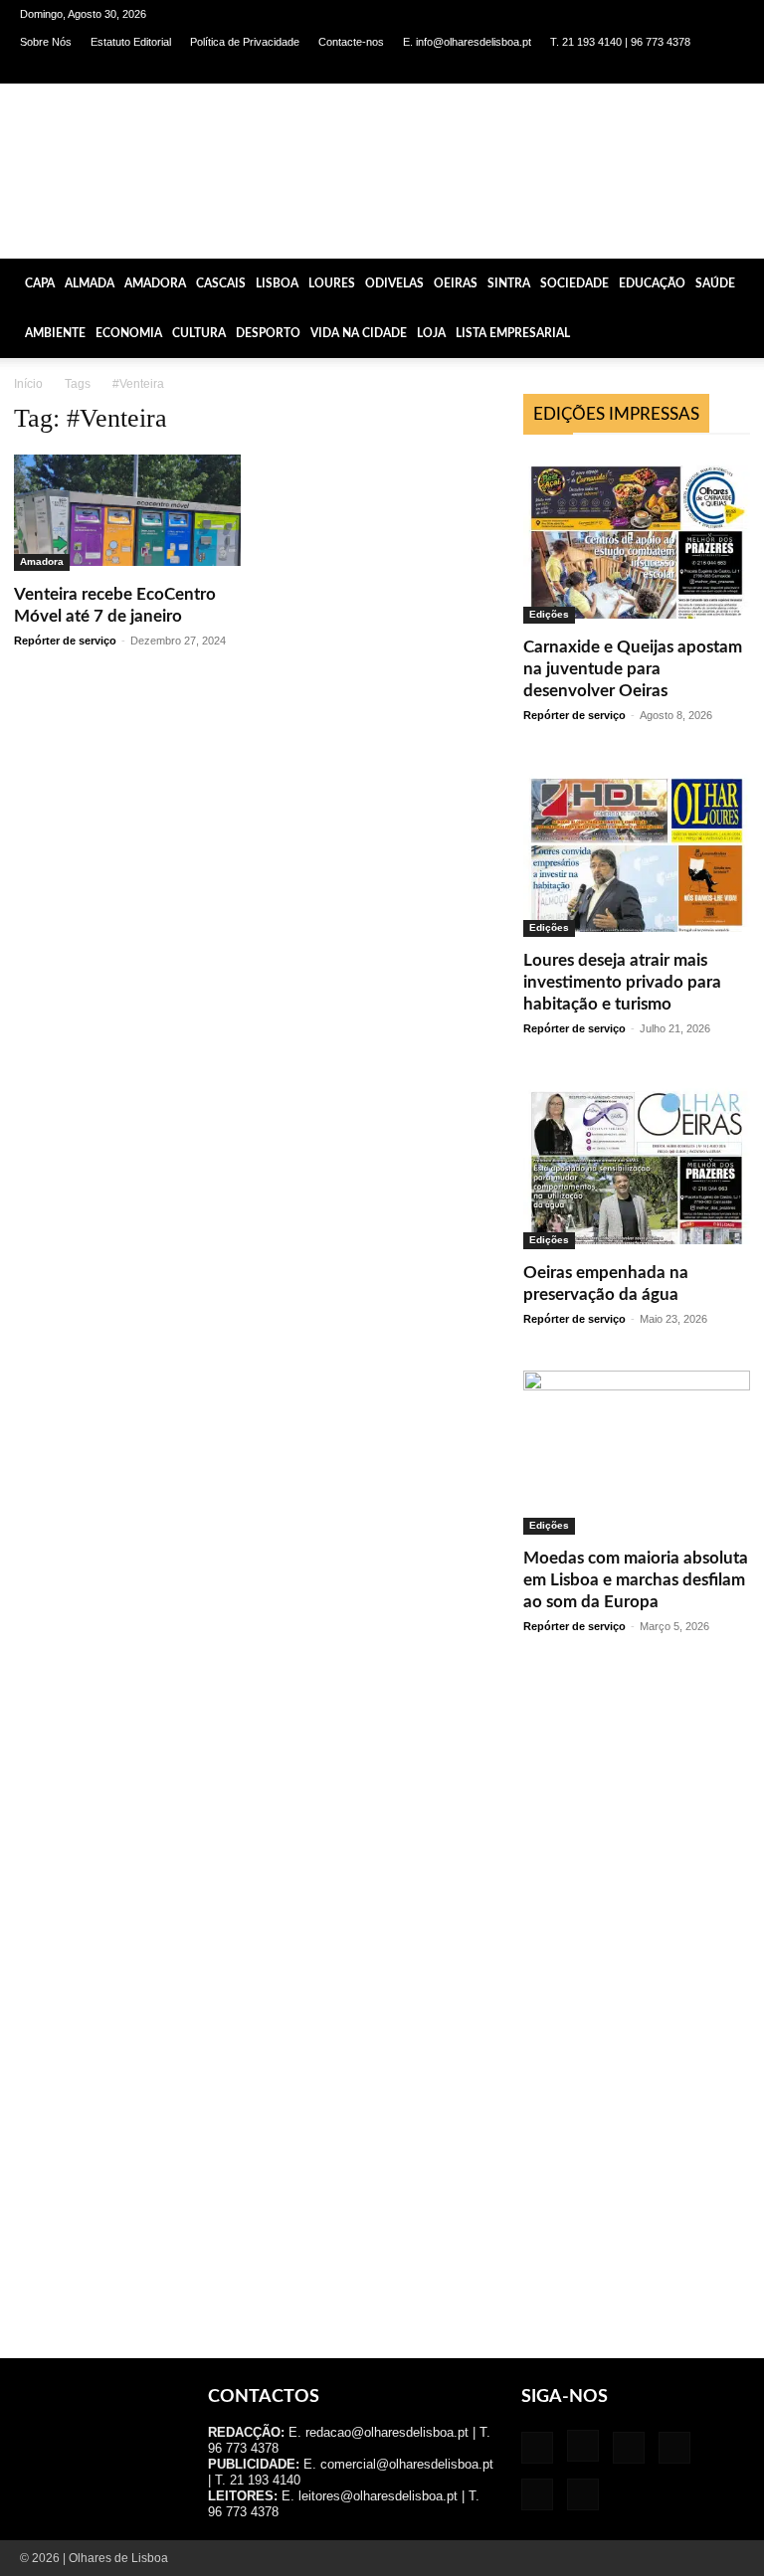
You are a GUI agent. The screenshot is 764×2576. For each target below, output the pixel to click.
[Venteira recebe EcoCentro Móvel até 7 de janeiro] (127, 513)
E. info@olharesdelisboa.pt (467, 42)
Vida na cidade (359, 333)
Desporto (268, 333)
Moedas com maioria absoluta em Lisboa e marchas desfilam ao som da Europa (636, 1580)
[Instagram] (598, 70)
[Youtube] (729, 70)
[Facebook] (565, 70)
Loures (332, 283)
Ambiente (55, 333)
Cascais (221, 283)
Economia (129, 333)
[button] (740, 282)
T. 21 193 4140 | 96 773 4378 (620, 42)
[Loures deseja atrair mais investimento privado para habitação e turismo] (637, 851)
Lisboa (277, 283)
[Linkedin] (631, 70)
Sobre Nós (46, 42)
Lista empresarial (513, 333)
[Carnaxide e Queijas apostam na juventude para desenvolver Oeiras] (637, 539)
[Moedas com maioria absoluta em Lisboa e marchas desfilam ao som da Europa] (637, 1453)
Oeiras (456, 283)
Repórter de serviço (65, 641)
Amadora (155, 283)
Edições (549, 614)
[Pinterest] (664, 70)
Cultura (199, 333)
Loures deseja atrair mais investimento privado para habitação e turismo (622, 982)
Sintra (509, 283)
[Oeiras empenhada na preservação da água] (637, 1165)
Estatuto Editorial (131, 42)
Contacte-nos (351, 42)
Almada (90, 283)
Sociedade (574, 283)
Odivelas (394, 283)
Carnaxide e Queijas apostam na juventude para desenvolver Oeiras (633, 669)
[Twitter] (696, 70)
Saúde (715, 283)
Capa (40, 283)
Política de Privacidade (245, 42)
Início (28, 384)
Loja (431, 333)
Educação (652, 283)
